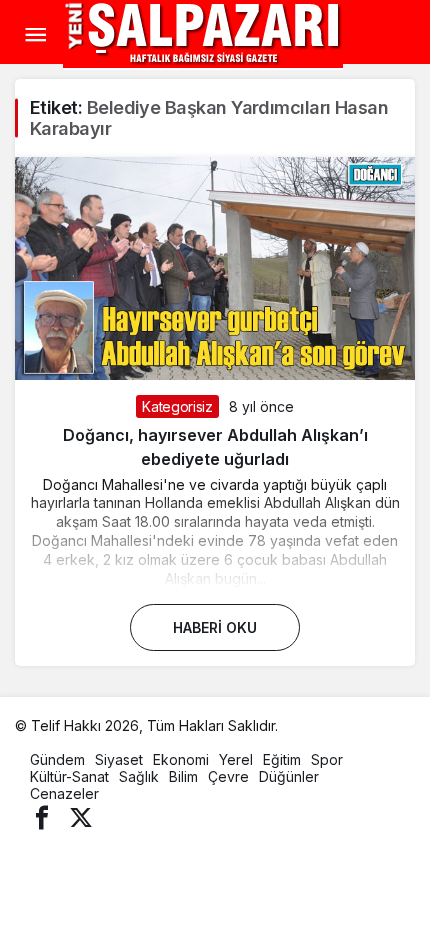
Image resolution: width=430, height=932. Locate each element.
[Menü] (35, 35)
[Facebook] (42, 816)
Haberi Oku (215, 627)
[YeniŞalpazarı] (203, 33)
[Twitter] (81, 816)
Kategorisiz (177, 406)
